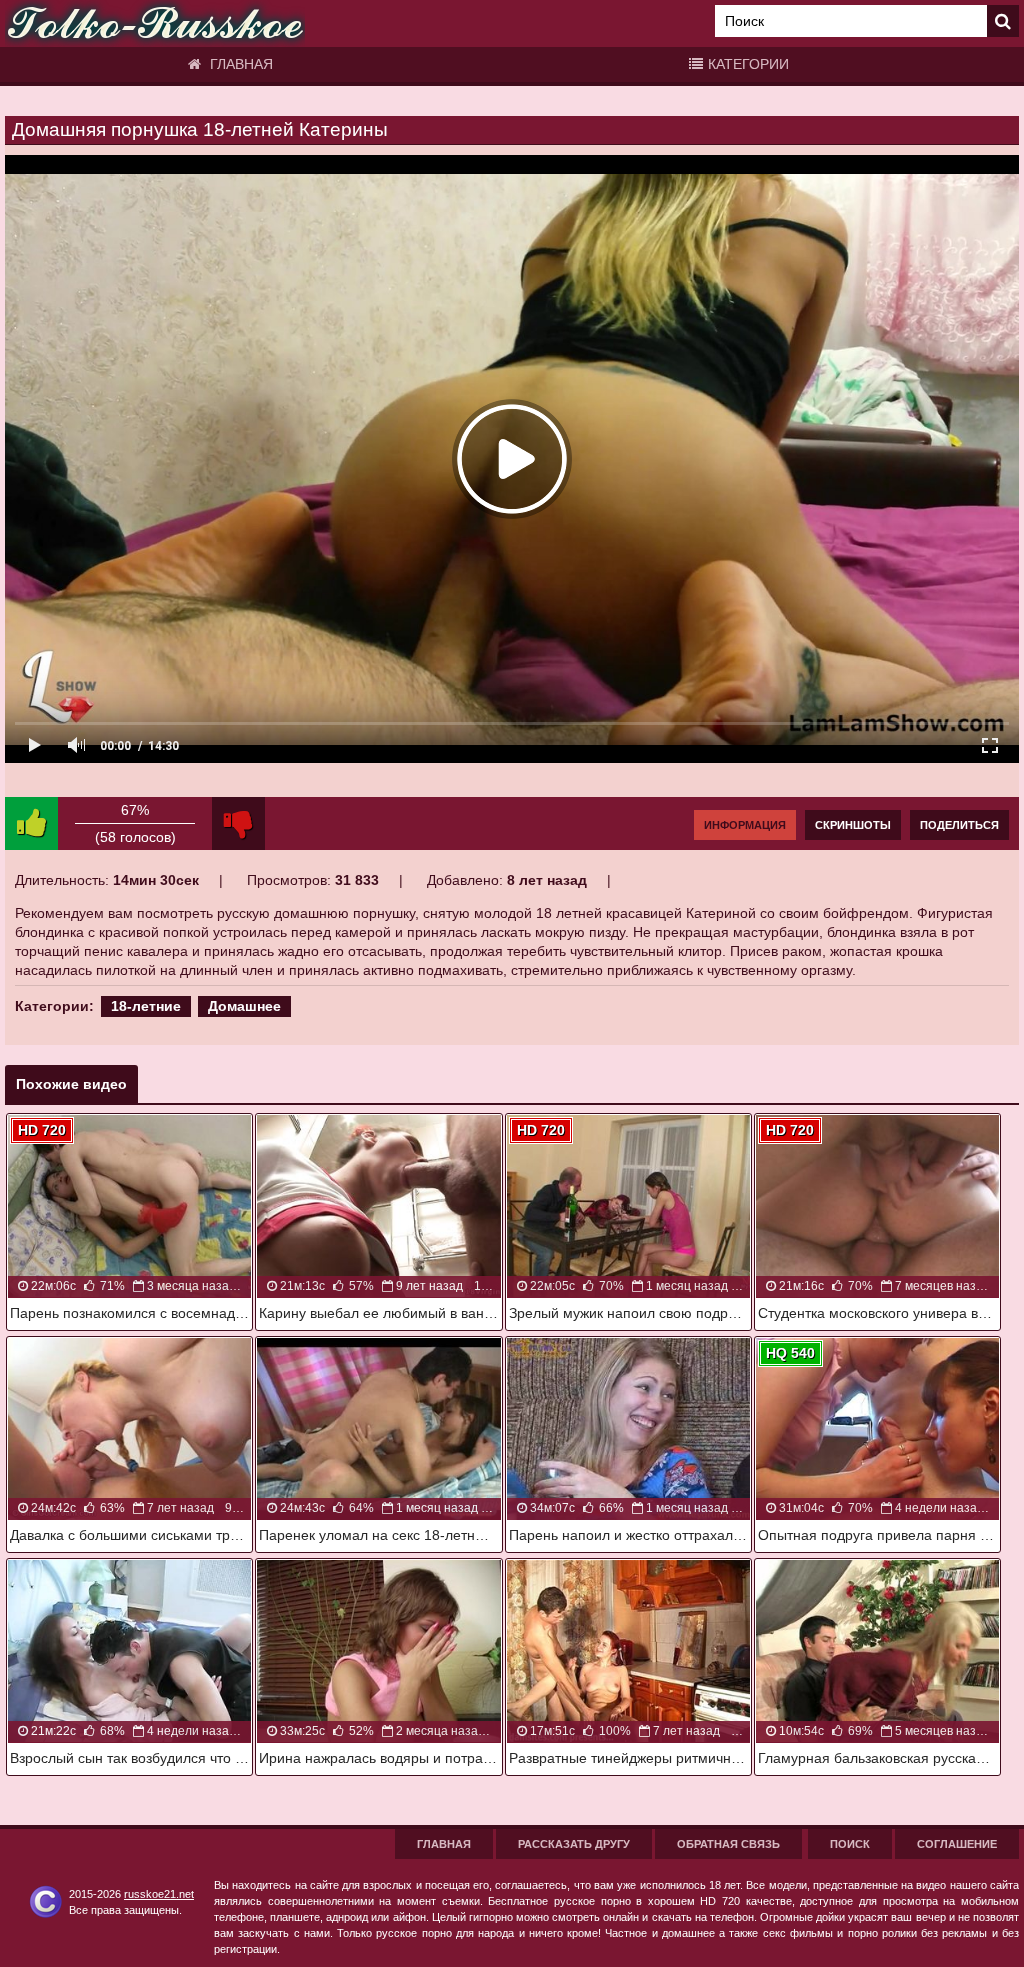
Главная (239, 64)
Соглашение (957, 1844)
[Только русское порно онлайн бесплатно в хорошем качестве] (155, 23)
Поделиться (959, 825)
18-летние (146, 1006)
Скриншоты (853, 825)
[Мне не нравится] (238, 823)
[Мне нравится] (31, 823)
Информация (745, 825)
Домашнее (244, 1006)
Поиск (850, 1844)
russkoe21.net (159, 1894)
